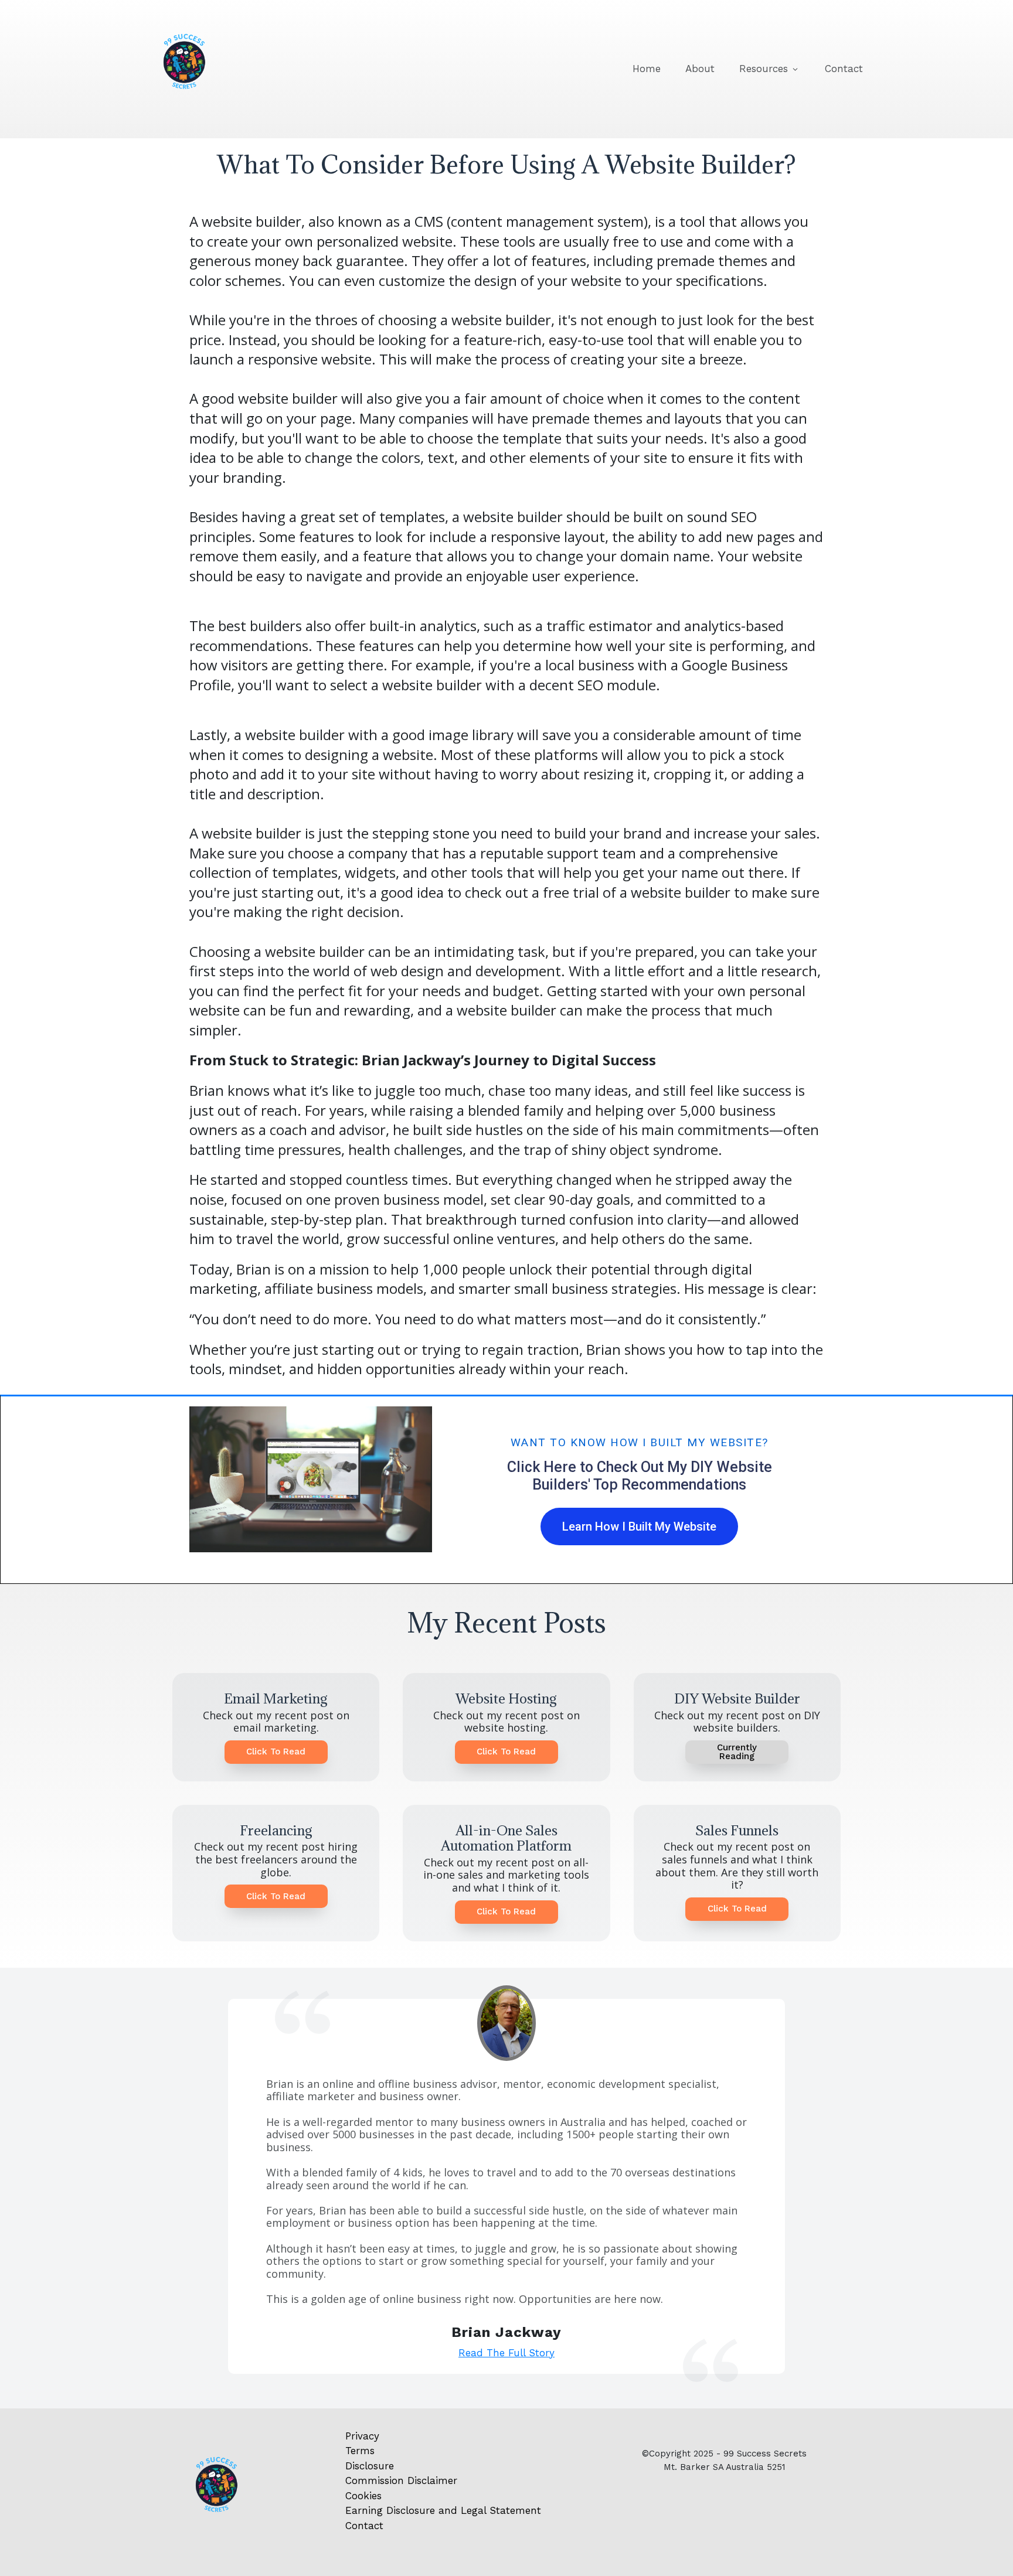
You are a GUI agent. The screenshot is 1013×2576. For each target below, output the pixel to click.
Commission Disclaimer (401, 2480)
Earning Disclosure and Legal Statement (443, 2510)
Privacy (362, 2436)
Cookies (363, 2496)
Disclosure (370, 2466)
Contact (364, 2526)
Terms (360, 2451)
